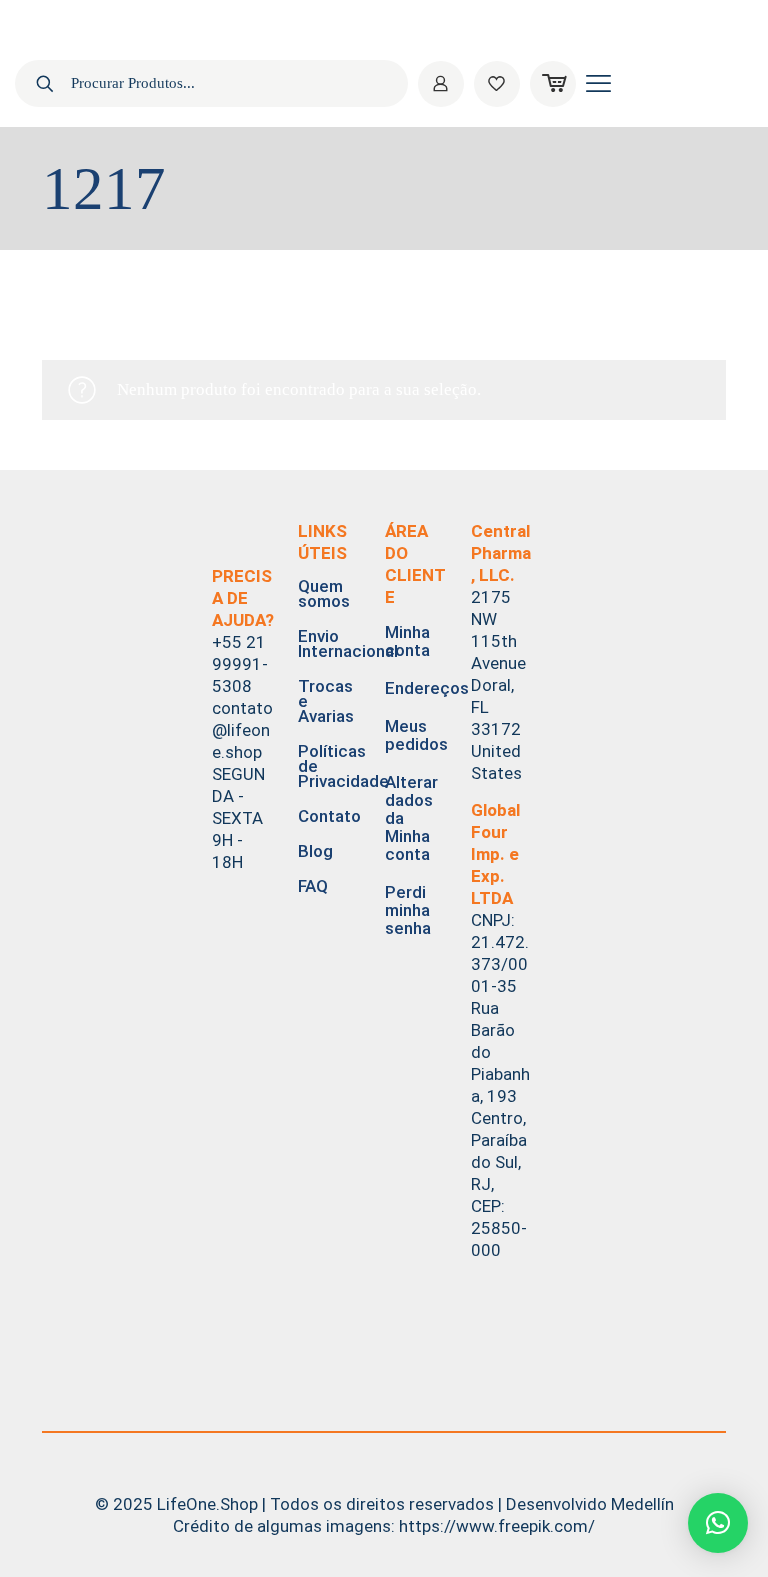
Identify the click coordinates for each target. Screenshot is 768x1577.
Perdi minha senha (408, 910)
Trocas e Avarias (326, 701)
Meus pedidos (416, 735)
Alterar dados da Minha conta (411, 818)
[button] (718, 1523)
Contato (329, 816)
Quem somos (324, 593)
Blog (315, 851)
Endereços (416, 688)
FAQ (313, 886)
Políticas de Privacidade (329, 766)
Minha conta (407, 641)
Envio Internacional (329, 643)
